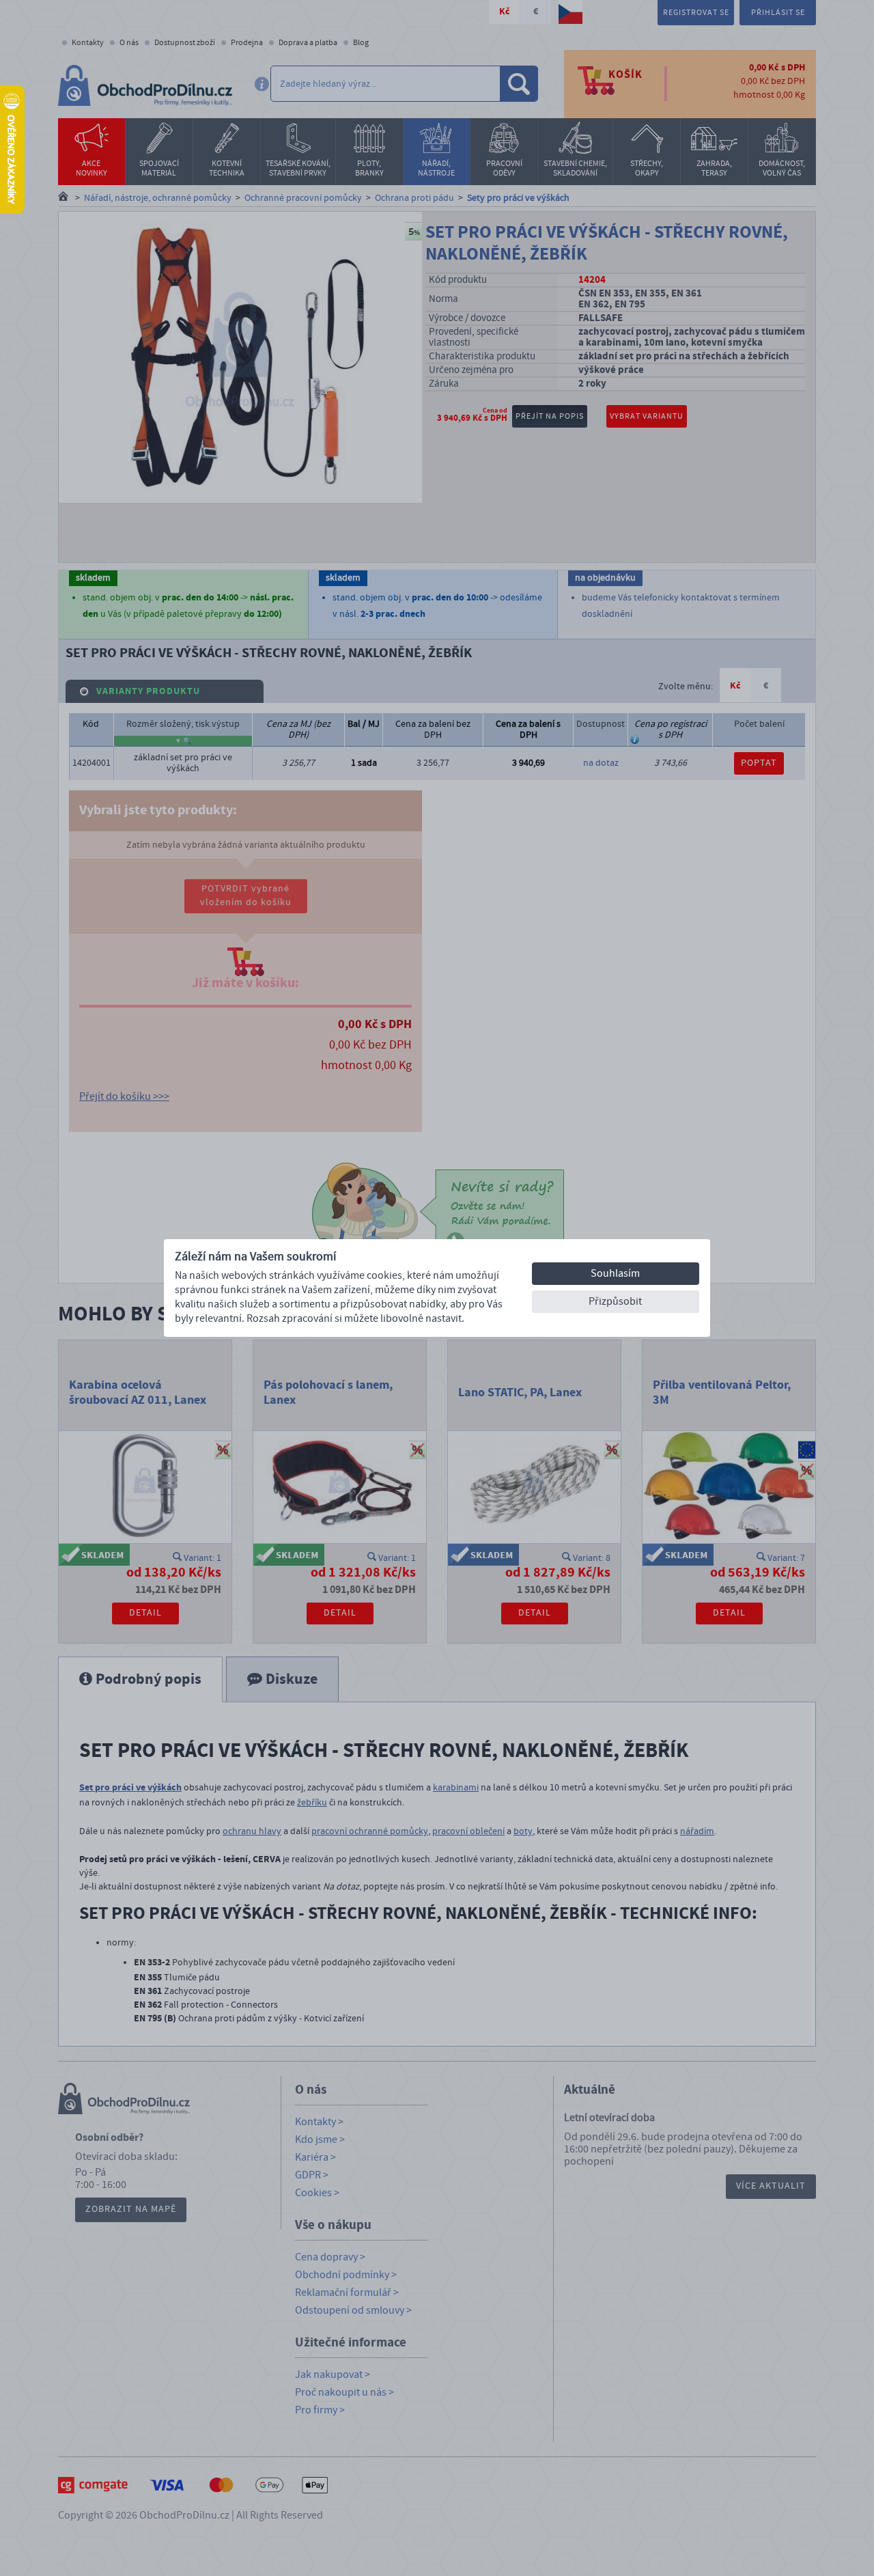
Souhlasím (615, 1273)
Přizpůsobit (615, 1301)
